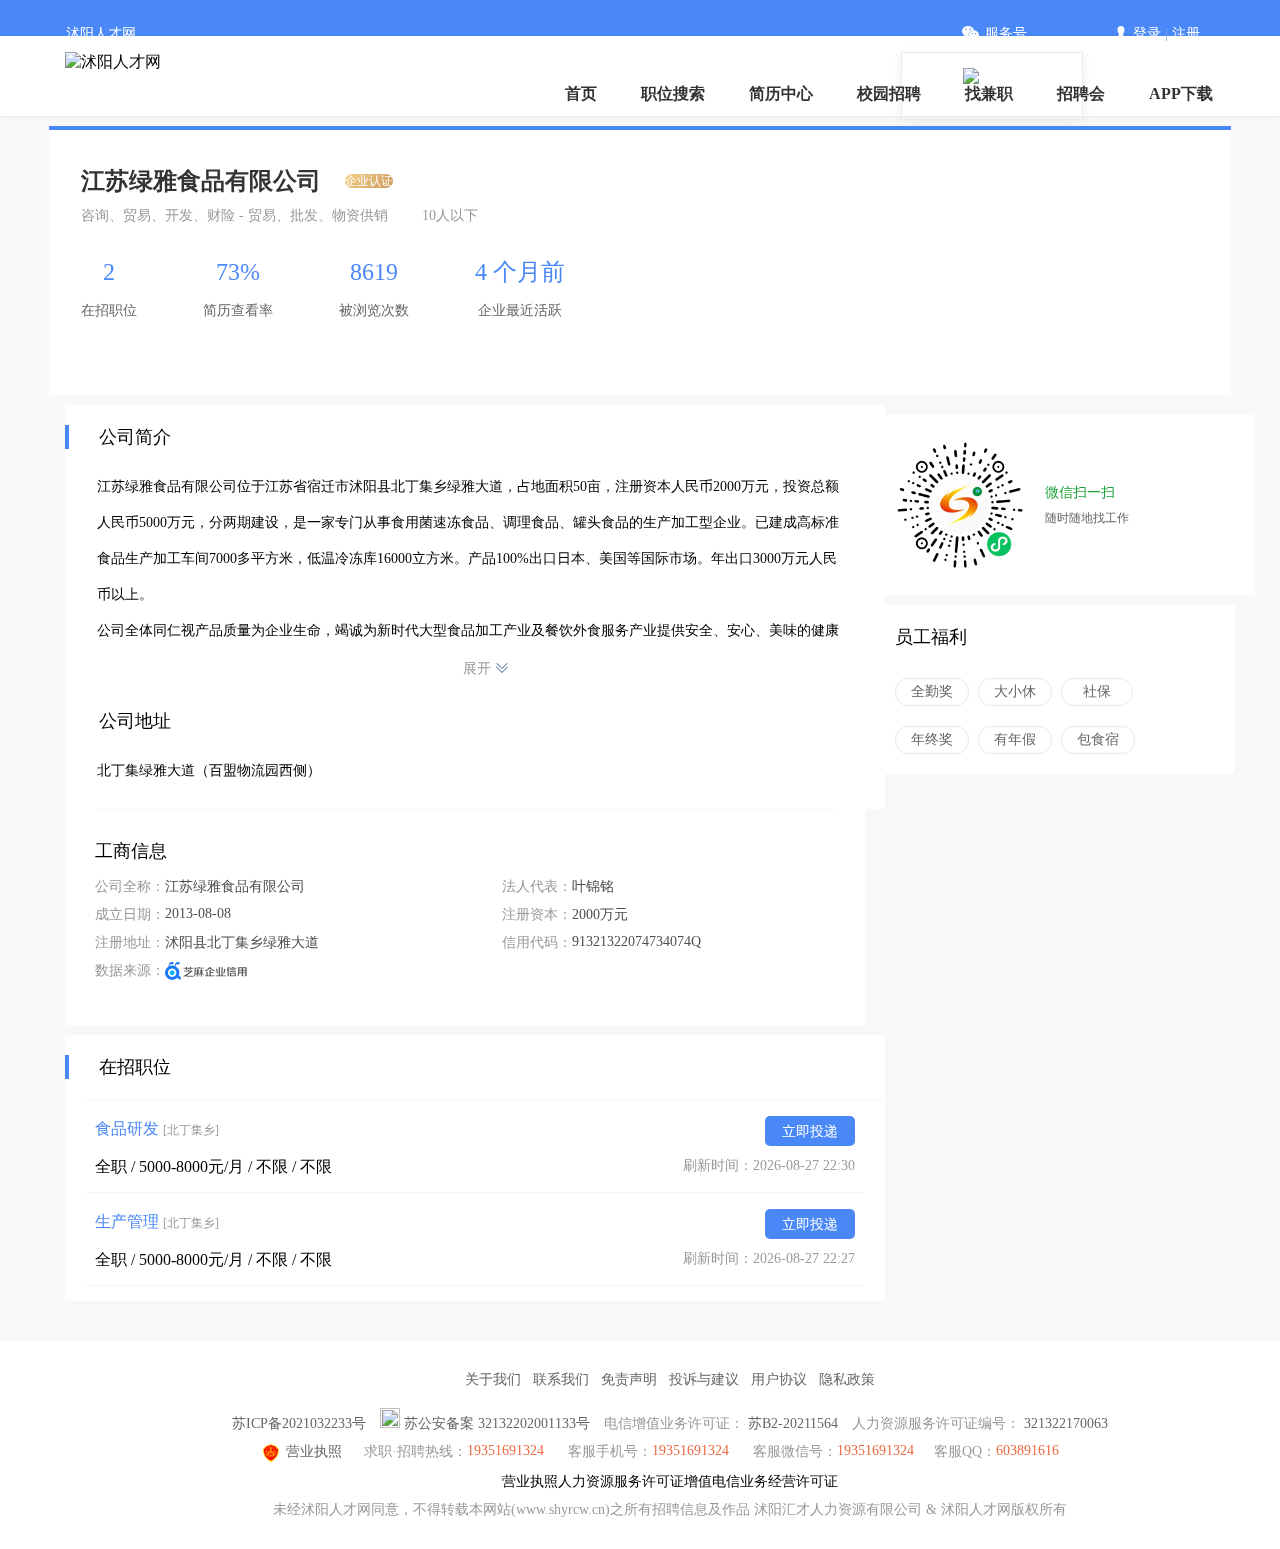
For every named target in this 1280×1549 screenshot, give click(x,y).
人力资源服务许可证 (621, 1481)
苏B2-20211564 (793, 1423)
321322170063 (1066, 1423)
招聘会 (1081, 93)
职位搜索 (673, 93)
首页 (581, 93)
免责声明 (629, 1379)
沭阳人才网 (101, 33)
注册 (1186, 33)
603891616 (1027, 1450)
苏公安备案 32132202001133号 (497, 1423)
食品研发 (157, 1128)
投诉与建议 (704, 1379)
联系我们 (561, 1379)
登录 (1147, 33)
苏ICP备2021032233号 (299, 1423)
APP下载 (1181, 93)
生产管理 (157, 1221)
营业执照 (314, 1451)
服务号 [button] (1006, 33)
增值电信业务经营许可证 (761, 1481)
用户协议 (779, 1379)
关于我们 (493, 1379)
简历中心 (781, 93)
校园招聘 (889, 93)
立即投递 (810, 1131)
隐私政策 (847, 1379)
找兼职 (989, 93)
